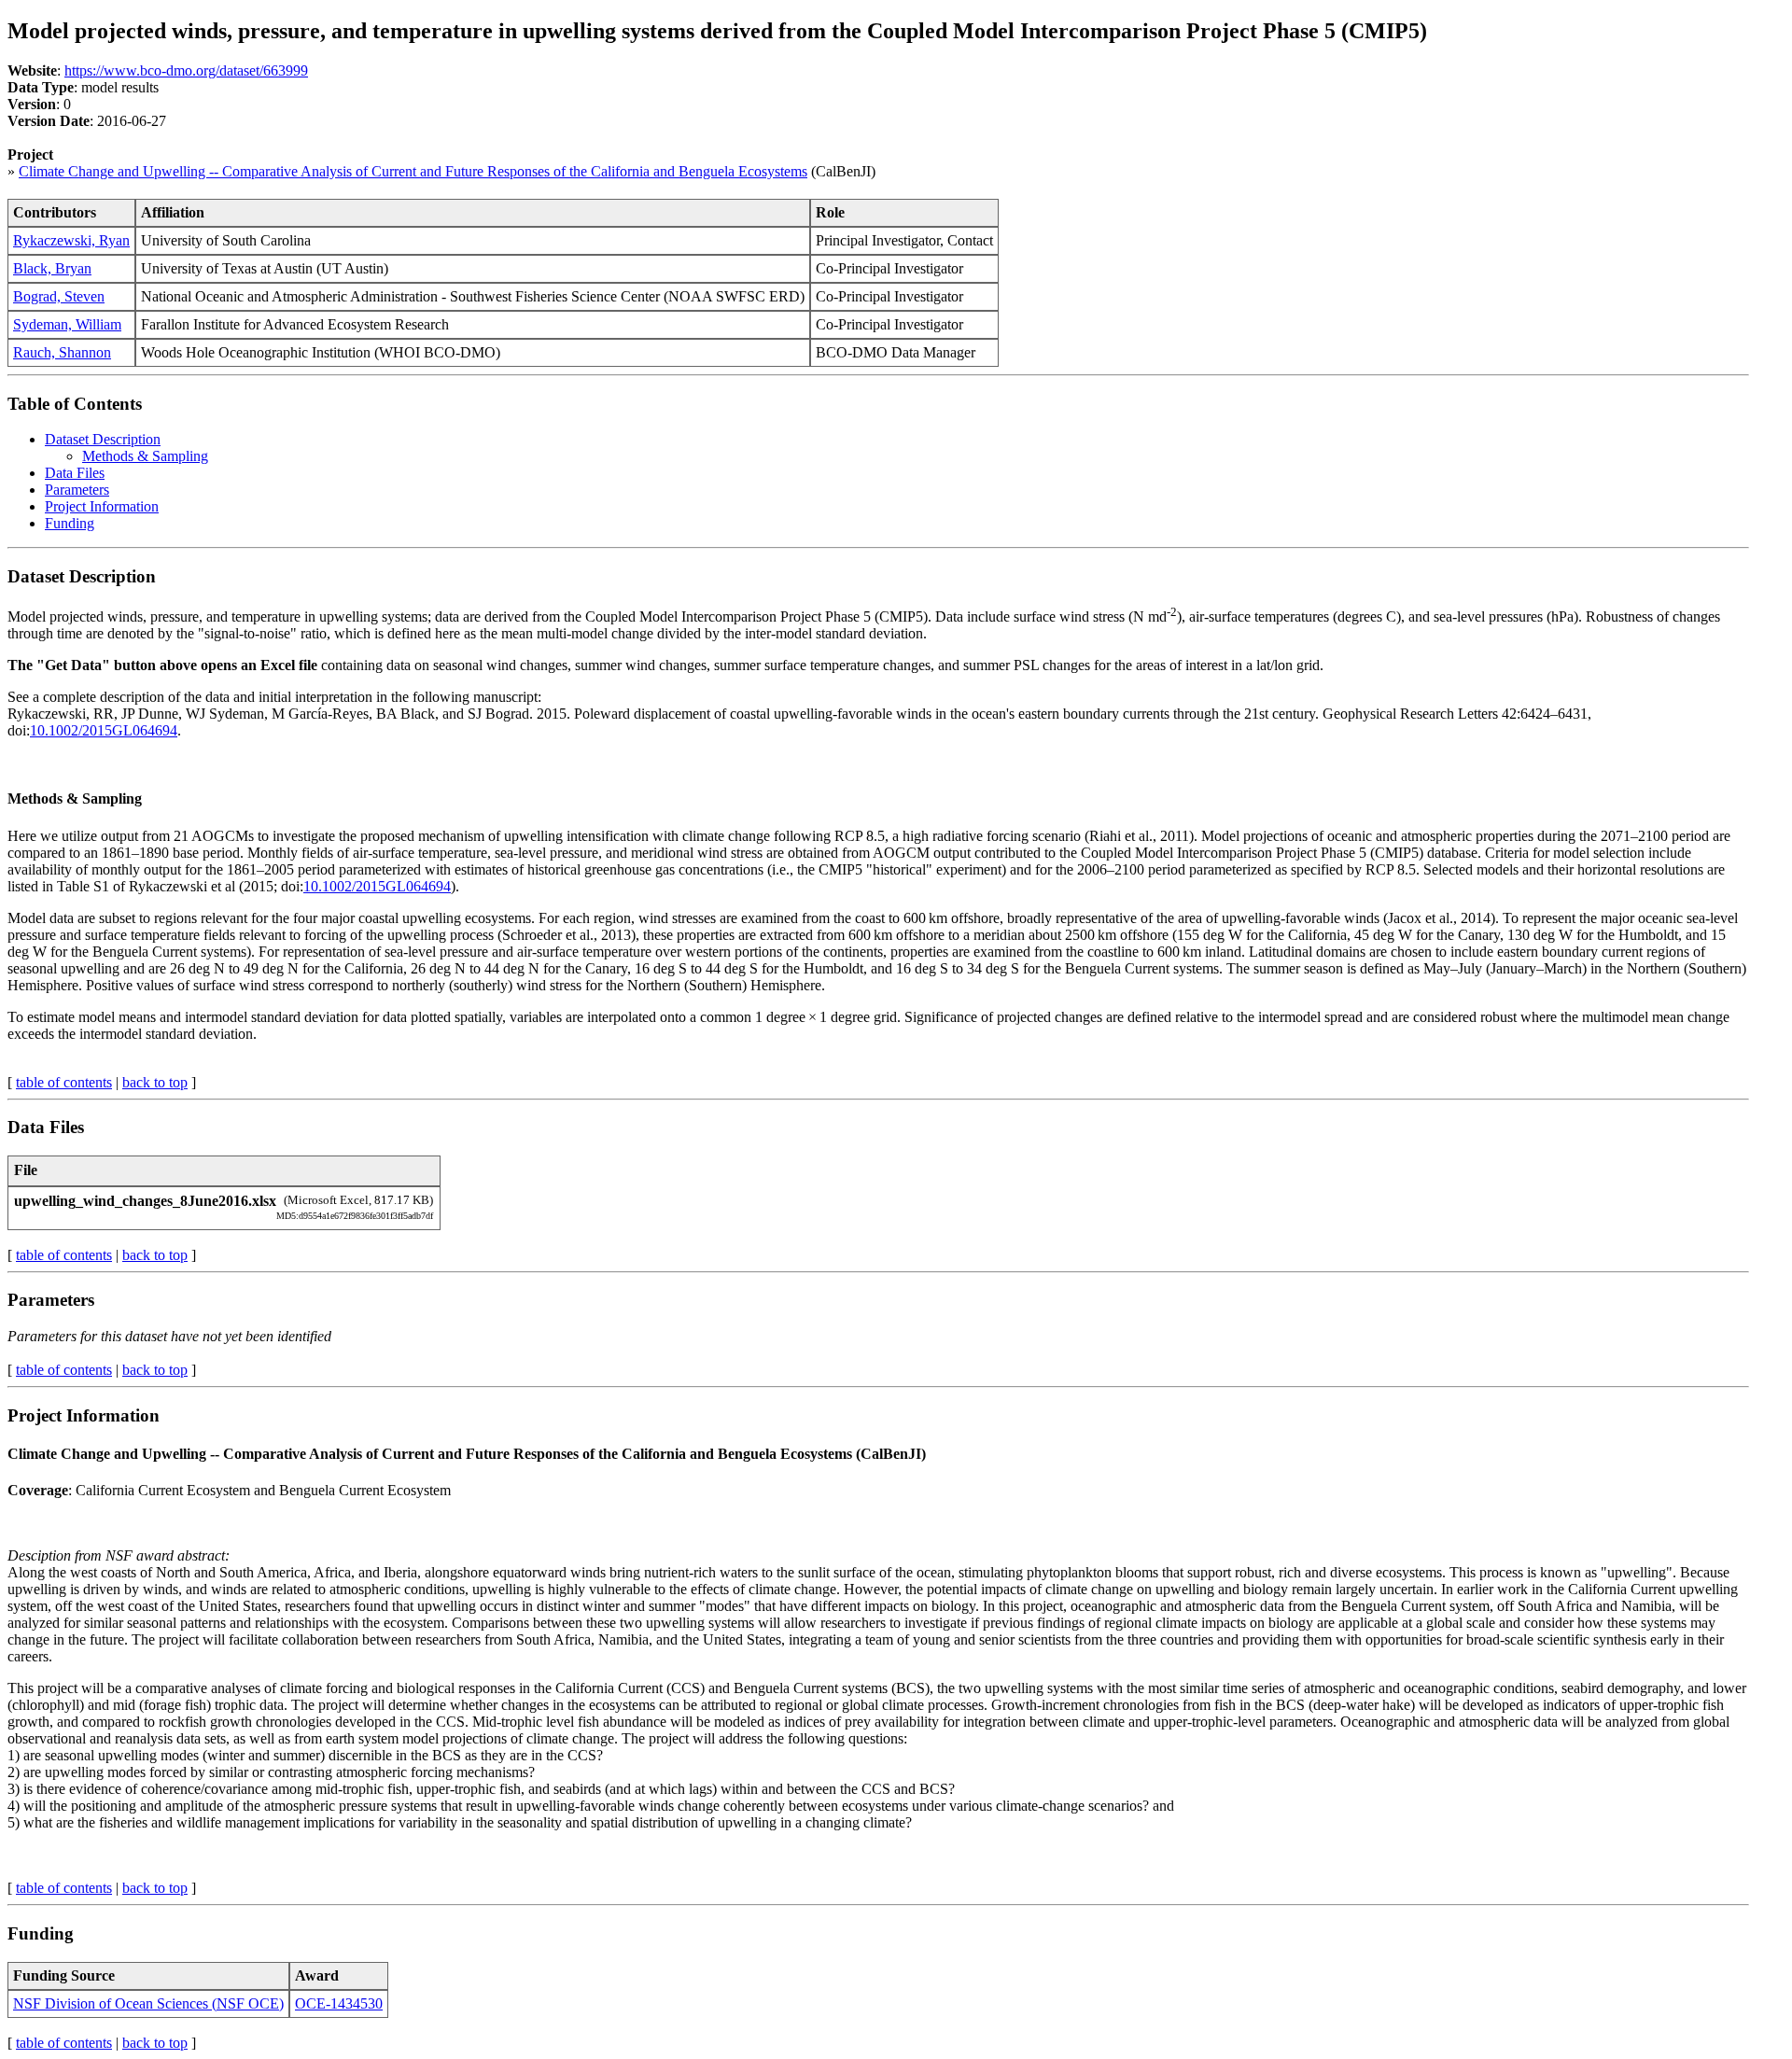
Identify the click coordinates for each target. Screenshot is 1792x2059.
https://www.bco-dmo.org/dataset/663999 (186, 70)
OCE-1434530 (339, 2003)
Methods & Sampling (145, 456)
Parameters (77, 490)
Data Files (75, 473)
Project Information (102, 506)
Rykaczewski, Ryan (71, 240)
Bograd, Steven (59, 296)
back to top (155, 1082)
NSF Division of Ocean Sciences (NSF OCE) (148, 2003)
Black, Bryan (52, 268)
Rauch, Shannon (62, 352)
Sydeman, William (67, 324)
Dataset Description (103, 439)
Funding (70, 523)
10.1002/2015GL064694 (104, 730)
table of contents (64, 1082)
